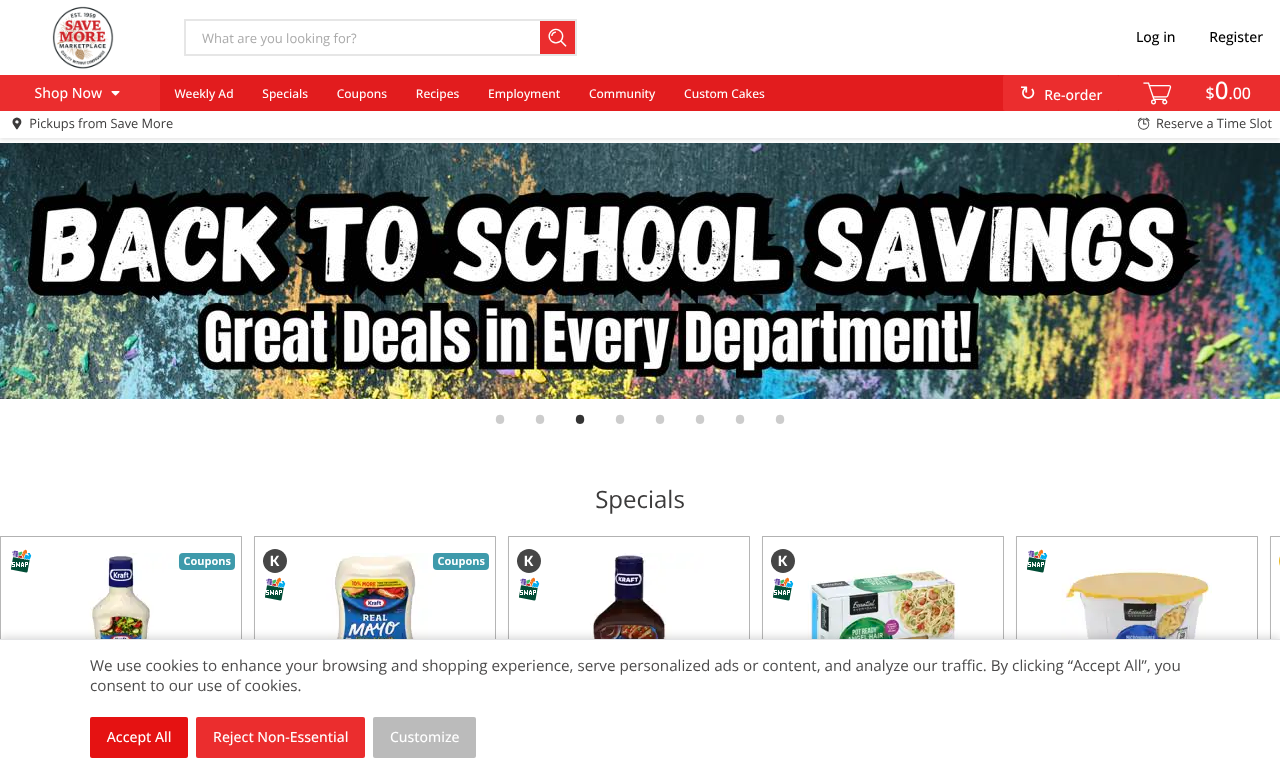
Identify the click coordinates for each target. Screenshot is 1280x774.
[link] (640, 271)
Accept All (139, 737)
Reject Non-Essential (280, 737)
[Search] (558, 37)
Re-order (1073, 95)
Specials (285, 93)
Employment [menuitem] (524, 93)
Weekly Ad (203, 93)
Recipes (437, 93)
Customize (425, 737)
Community (622, 93)
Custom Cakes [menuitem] (724, 93)
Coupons (362, 93)
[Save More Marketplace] (83, 37)
